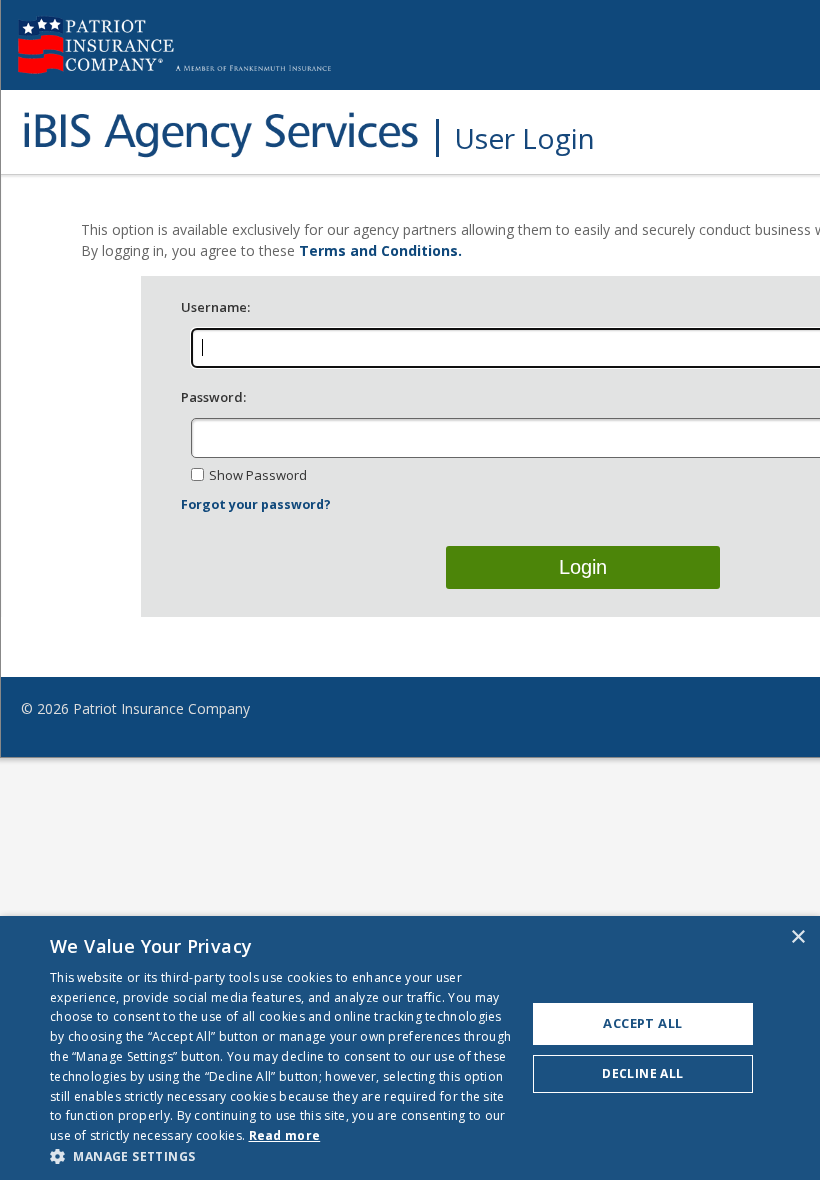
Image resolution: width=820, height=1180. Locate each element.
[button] (281, 1155)
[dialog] (410, 1048)
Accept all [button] (642, 1023)
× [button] (797, 937)
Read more (285, 1135)
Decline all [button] (642, 1073)
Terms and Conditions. (380, 250)
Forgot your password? (256, 504)
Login (583, 567)
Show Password (258, 475)
